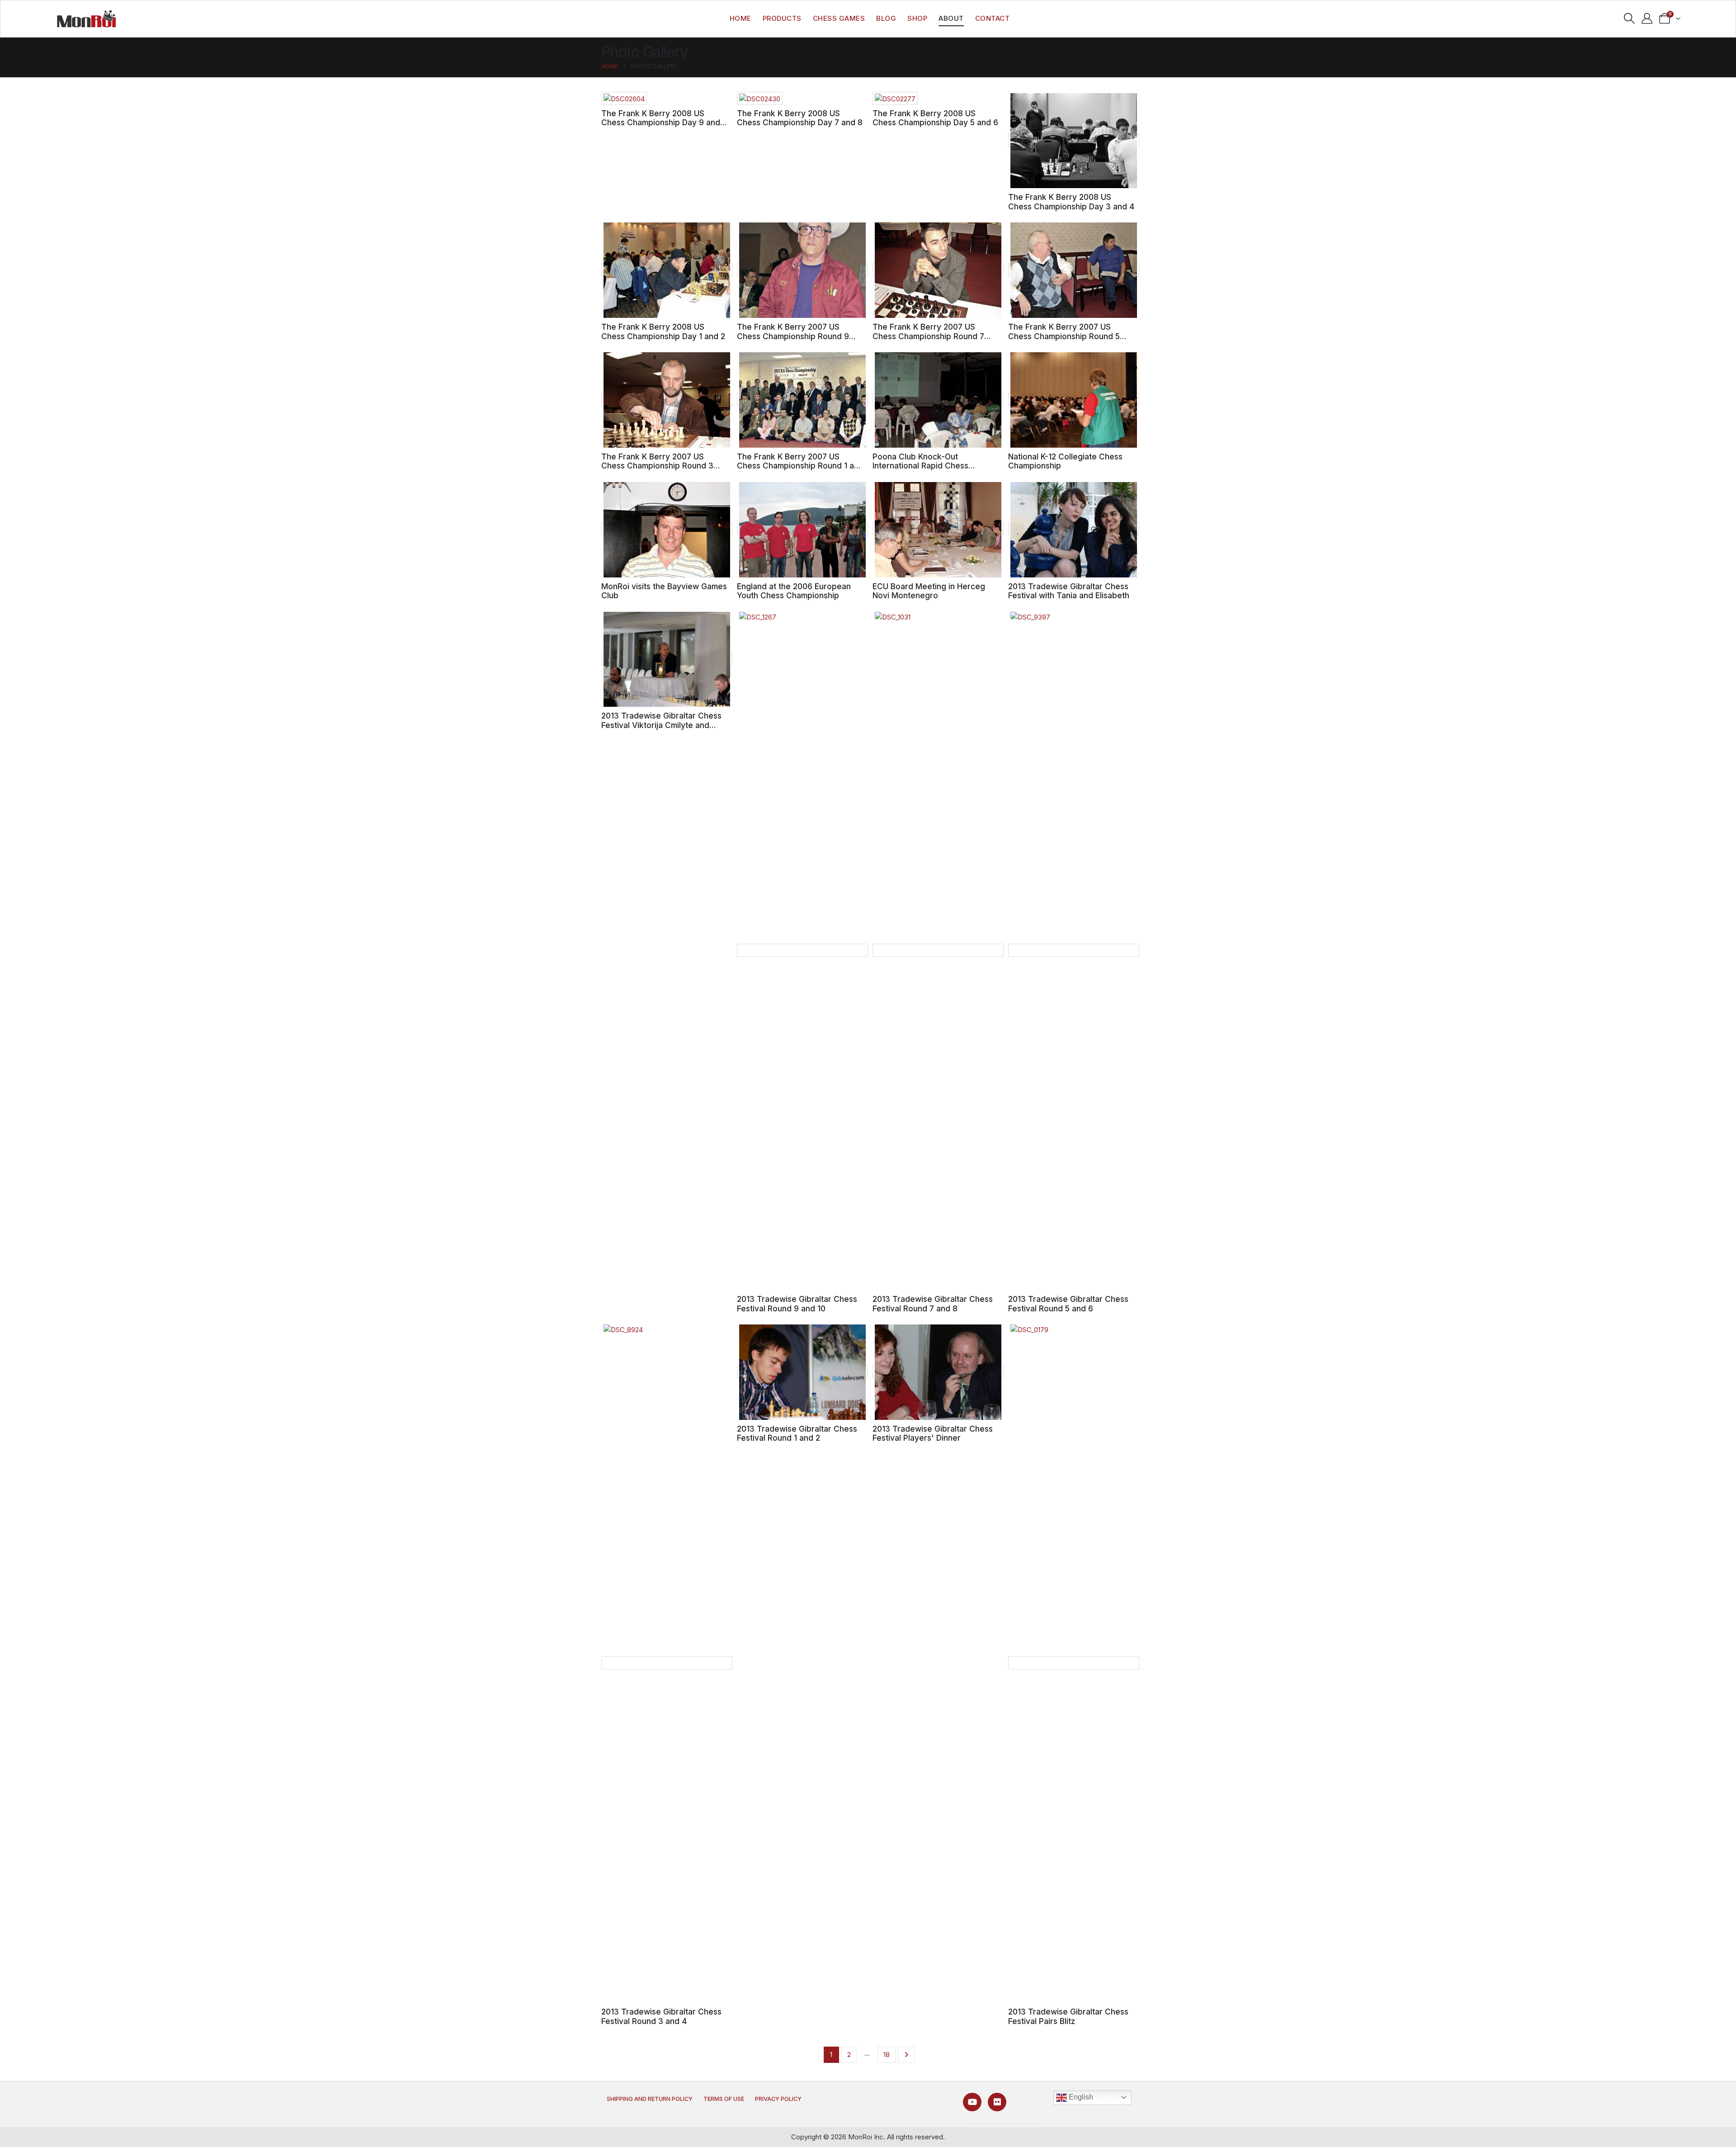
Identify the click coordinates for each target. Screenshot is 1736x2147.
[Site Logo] (86, 19)
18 (887, 2055)
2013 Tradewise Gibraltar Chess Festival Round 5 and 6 (1068, 1304)
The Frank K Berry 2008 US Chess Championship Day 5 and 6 (935, 118)
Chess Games (839, 18)
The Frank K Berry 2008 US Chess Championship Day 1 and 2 (663, 331)
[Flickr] (997, 2102)
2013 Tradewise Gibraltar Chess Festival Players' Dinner (933, 1433)
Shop (917, 18)
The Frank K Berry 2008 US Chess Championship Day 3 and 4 (1071, 202)
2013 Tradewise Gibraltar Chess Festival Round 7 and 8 (933, 1304)
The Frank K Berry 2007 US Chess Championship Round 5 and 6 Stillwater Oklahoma (1064, 336)
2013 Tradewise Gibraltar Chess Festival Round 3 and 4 (661, 2016)
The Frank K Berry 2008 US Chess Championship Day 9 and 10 (661, 123)
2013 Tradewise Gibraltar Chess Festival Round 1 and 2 (797, 1433)
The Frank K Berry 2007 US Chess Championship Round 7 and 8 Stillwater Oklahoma (928, 336)
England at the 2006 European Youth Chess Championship (794, 591)
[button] (1630, 19)
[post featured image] (624, 98)
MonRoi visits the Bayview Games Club (664, 591)
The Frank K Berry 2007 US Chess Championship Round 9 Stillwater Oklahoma (793, 336)
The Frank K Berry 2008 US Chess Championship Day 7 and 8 (800, 118)
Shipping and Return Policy (650, 2099)
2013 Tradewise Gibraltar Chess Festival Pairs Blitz (1068, 2016)
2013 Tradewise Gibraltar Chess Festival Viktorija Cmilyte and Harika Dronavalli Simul (661, 725)
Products (782, 18)
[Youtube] (972, 2102)
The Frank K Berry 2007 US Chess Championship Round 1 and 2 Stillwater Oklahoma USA (800, 466)
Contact (993, 18)
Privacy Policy (778, 2099)
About (951, 18)
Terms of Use (724, 2099)
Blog (886, 18)
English (1080, 2097)
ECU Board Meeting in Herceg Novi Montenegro (929, 591)
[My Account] (1647, 19)
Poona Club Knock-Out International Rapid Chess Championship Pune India (920, 466)
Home (741, 18)
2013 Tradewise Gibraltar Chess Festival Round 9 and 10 (797, 1304)
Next (906, 2055)
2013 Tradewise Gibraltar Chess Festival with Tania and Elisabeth (1069, 591)
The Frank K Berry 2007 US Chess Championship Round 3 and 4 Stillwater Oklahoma (657, 466)
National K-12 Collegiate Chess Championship (1065, 461)
